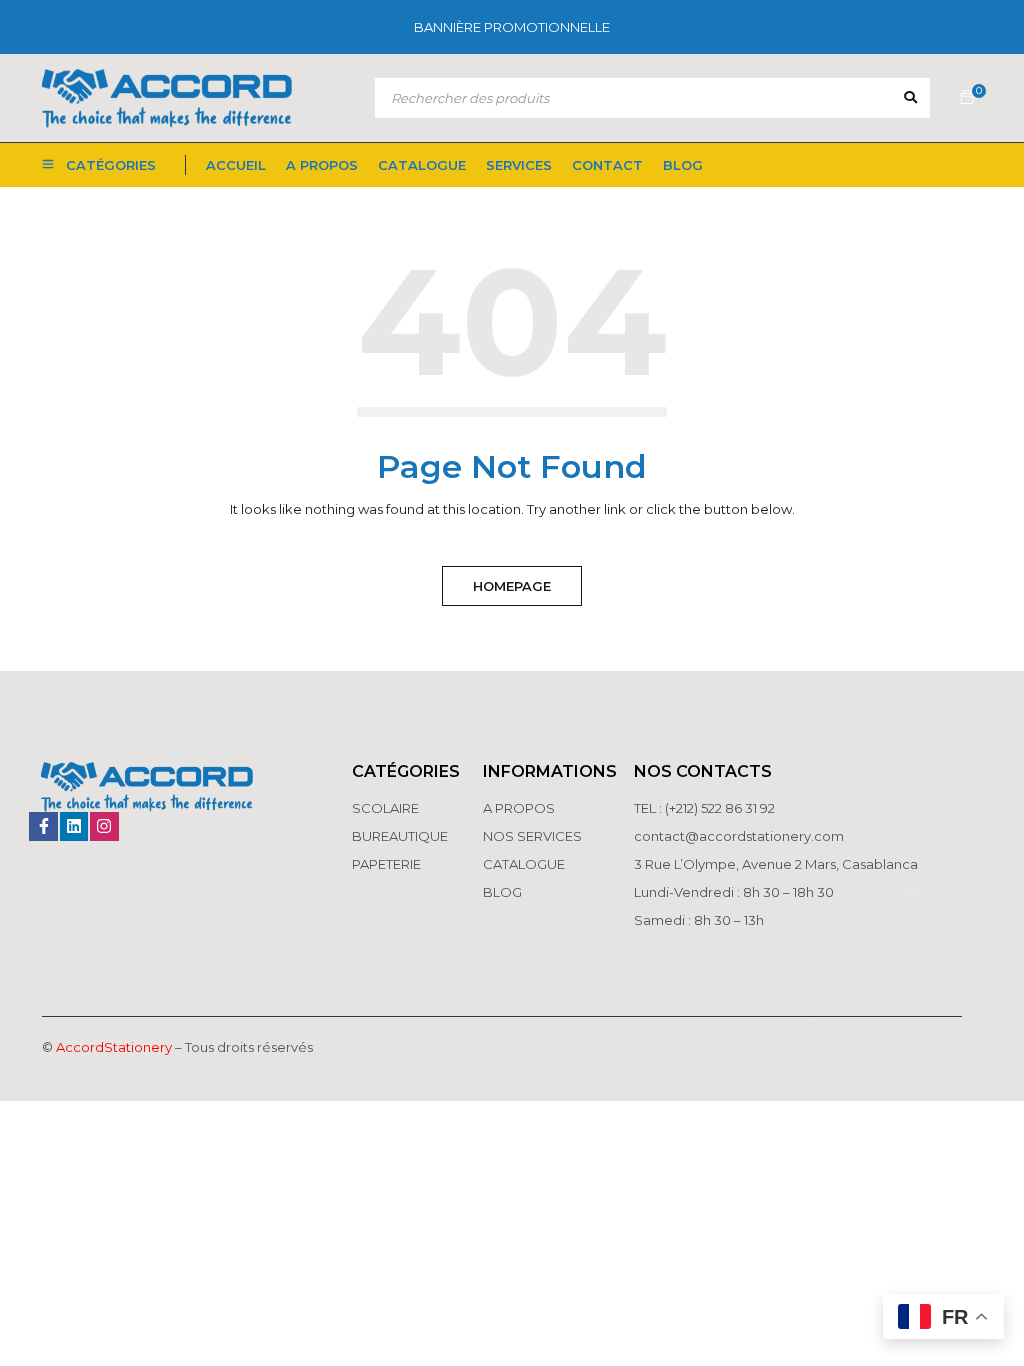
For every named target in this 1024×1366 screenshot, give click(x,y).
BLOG (502, 892)
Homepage (512, 586)
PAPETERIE (386, 864)
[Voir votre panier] (967, 98)
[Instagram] (104, 826)
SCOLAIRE (387, 808)
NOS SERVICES (532, 836)
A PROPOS (519, 808)
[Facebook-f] (43, 826)
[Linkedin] (74, 826)
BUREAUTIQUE (400, 836)
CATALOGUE (524, 864)
